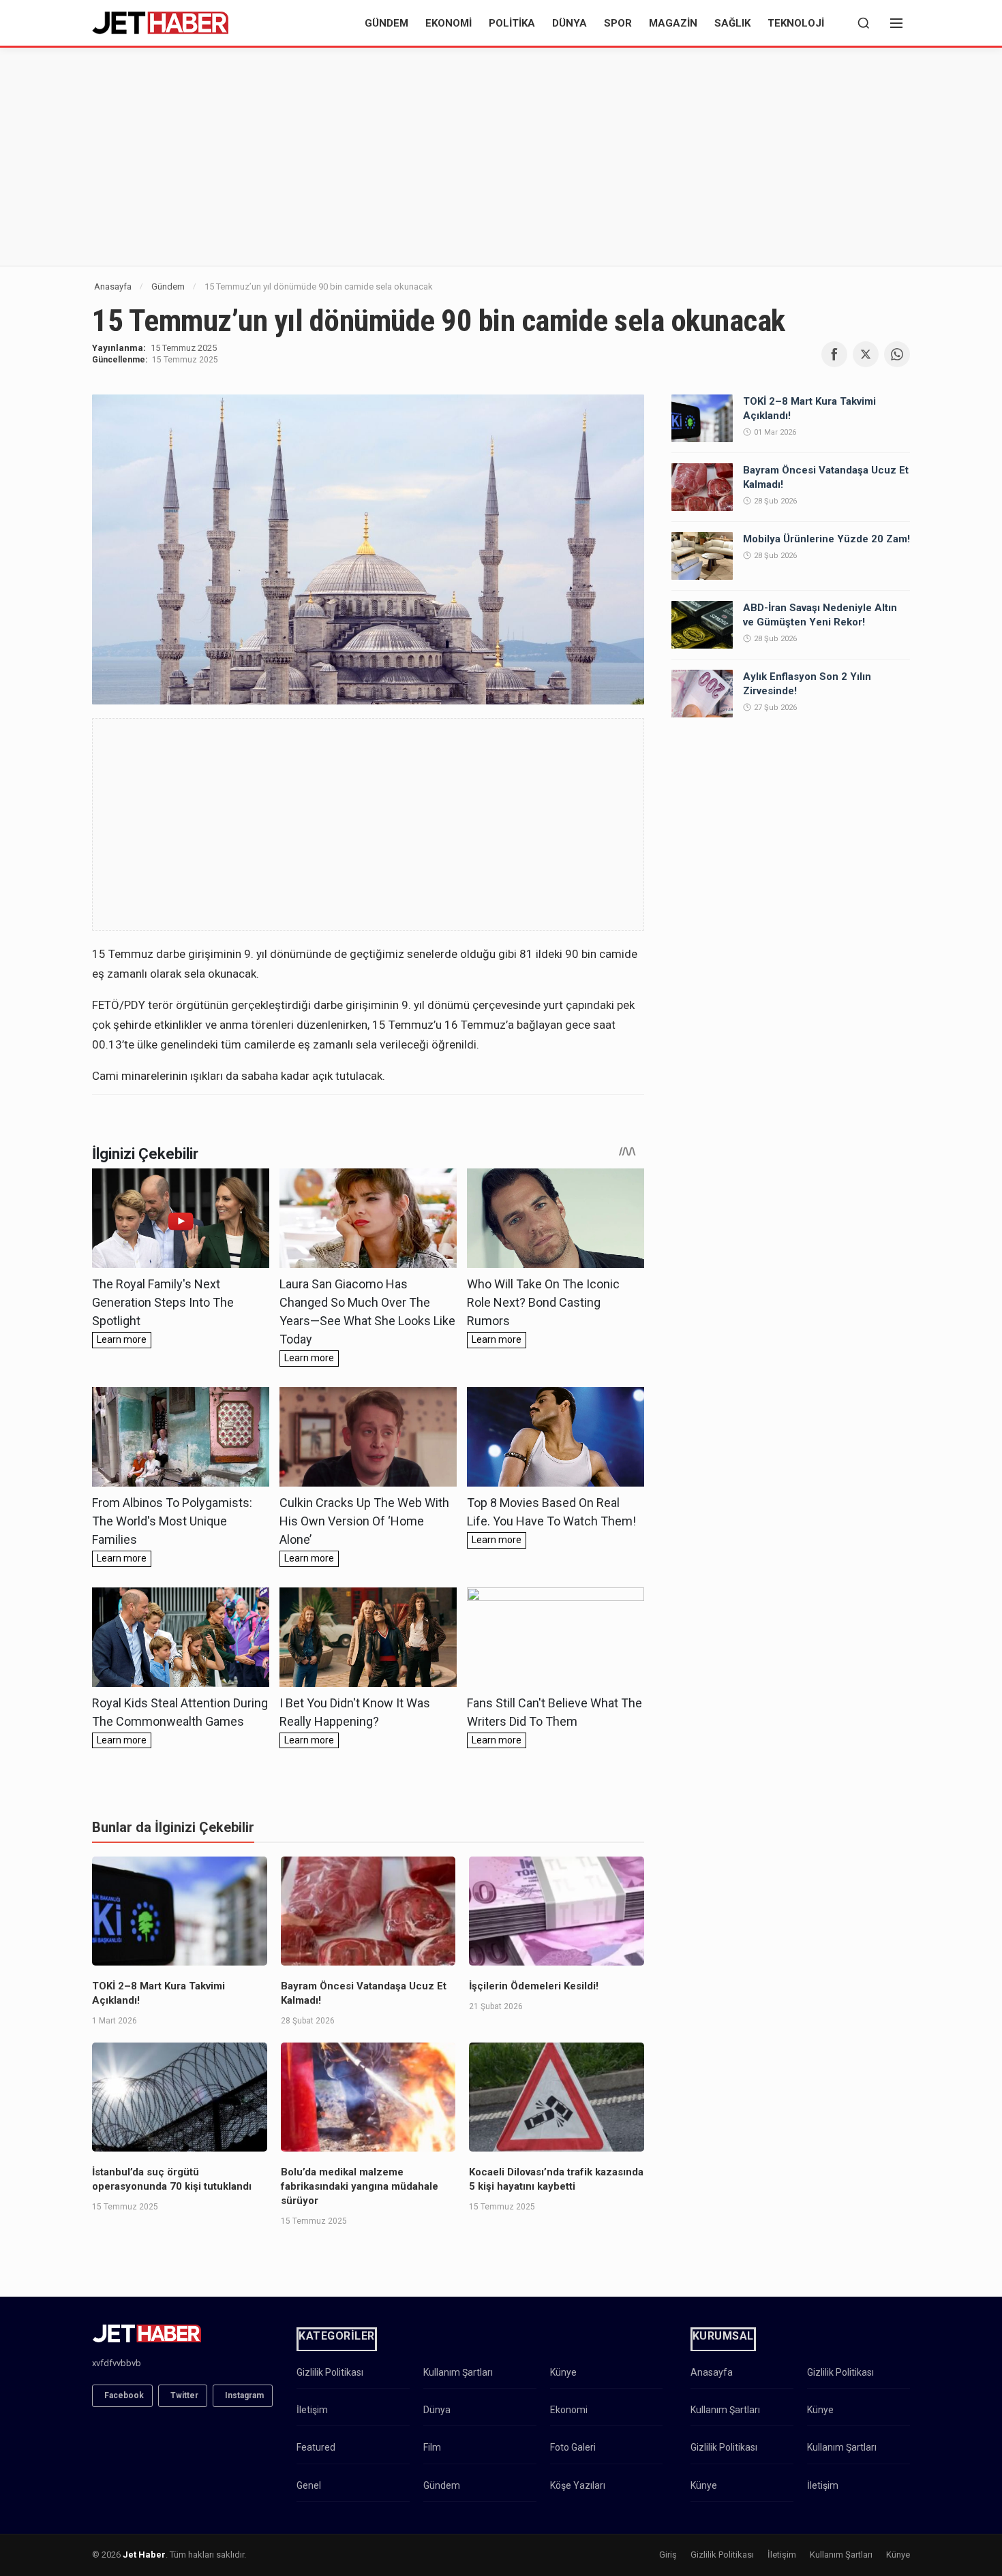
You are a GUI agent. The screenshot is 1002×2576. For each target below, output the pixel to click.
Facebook (124, 2395)
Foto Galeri (573, 2447)
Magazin (673, 23)
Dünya (570, 23)
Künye (563, 2372)
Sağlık (732, 23)
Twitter (184, 2395)
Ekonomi (449, 23)
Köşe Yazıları (578, 2485)
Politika (512, 23)
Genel (309, 2485)
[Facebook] (834, 354)
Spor (618, 23)
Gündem (386, 23)
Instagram (244, 2395)
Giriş (668, 2555)
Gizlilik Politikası (330, 2372)
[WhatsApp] (897, 354)
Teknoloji (796, 23)
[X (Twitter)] (866, 354)
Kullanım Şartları (458, 2372)
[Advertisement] (501, 157)
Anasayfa (113, 286)
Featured (316, 2447)
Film (432, 2447)
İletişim (312, 2410)
